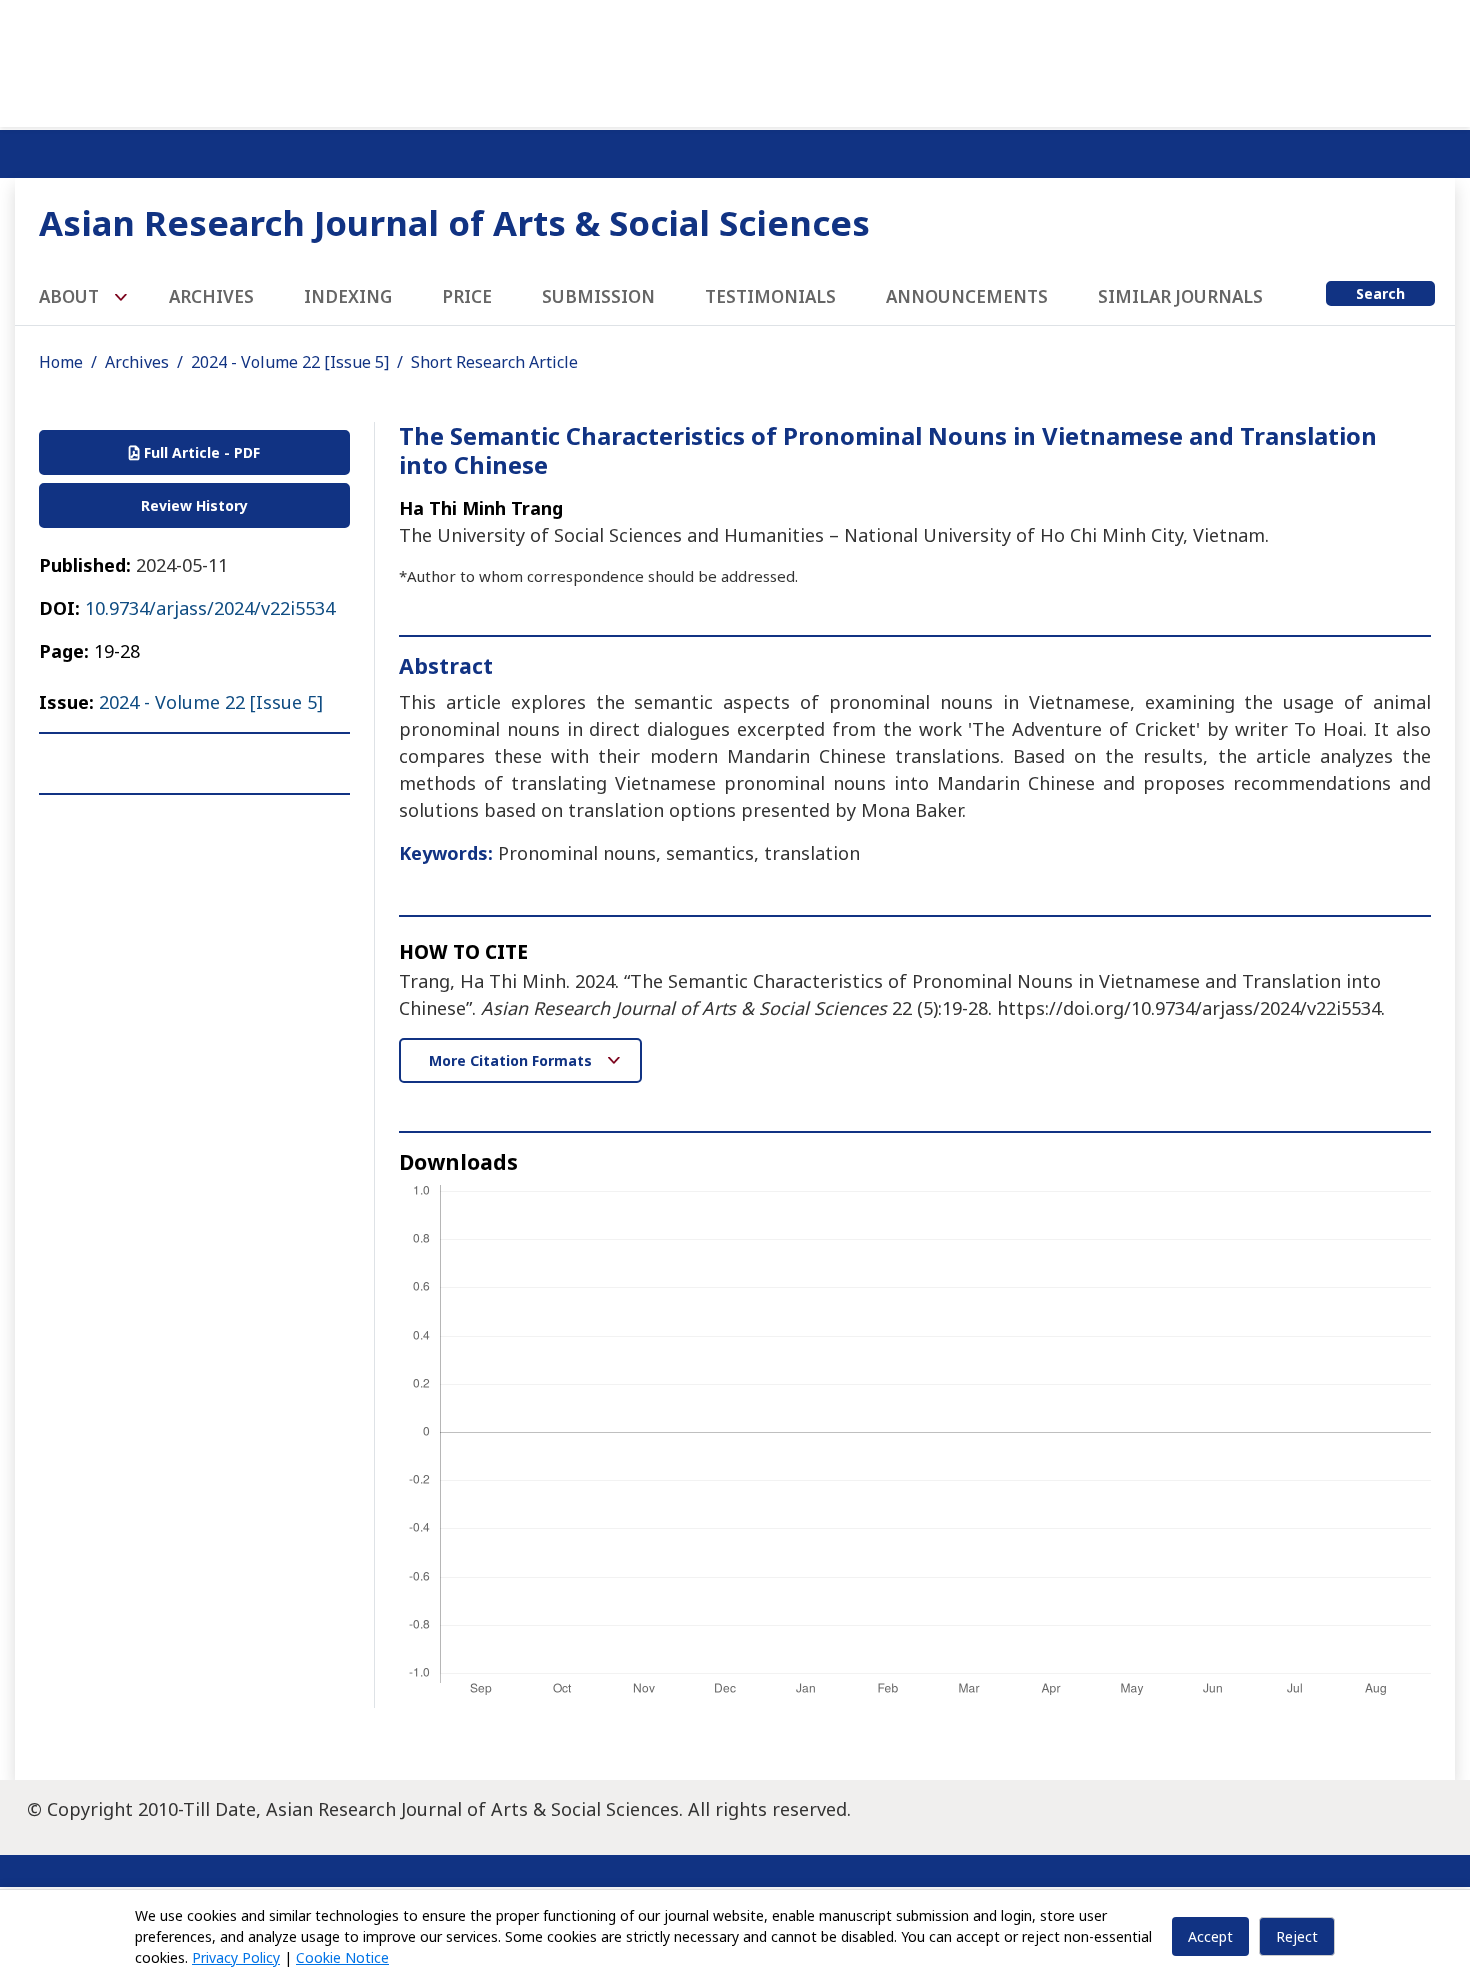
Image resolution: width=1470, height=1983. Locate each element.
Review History (194, 505)
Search (1380, 293)
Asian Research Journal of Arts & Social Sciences (454, 222)
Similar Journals (1180, 296)
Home (61, 362)
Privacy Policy (236, 1957)
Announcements (967, 296)
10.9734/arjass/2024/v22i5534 (210, 608)
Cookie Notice (342, 1957)
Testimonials (770, 296)
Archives (211, 296)
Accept (1210, 1936)
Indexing (348, 296)
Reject (1297, 1936)
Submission (598, 296)
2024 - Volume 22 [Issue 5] (290, 362)
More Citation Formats (512, 1060)
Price (467, 296)
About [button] (71, 296)
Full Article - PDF (200, 452)
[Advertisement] (735, 60)
